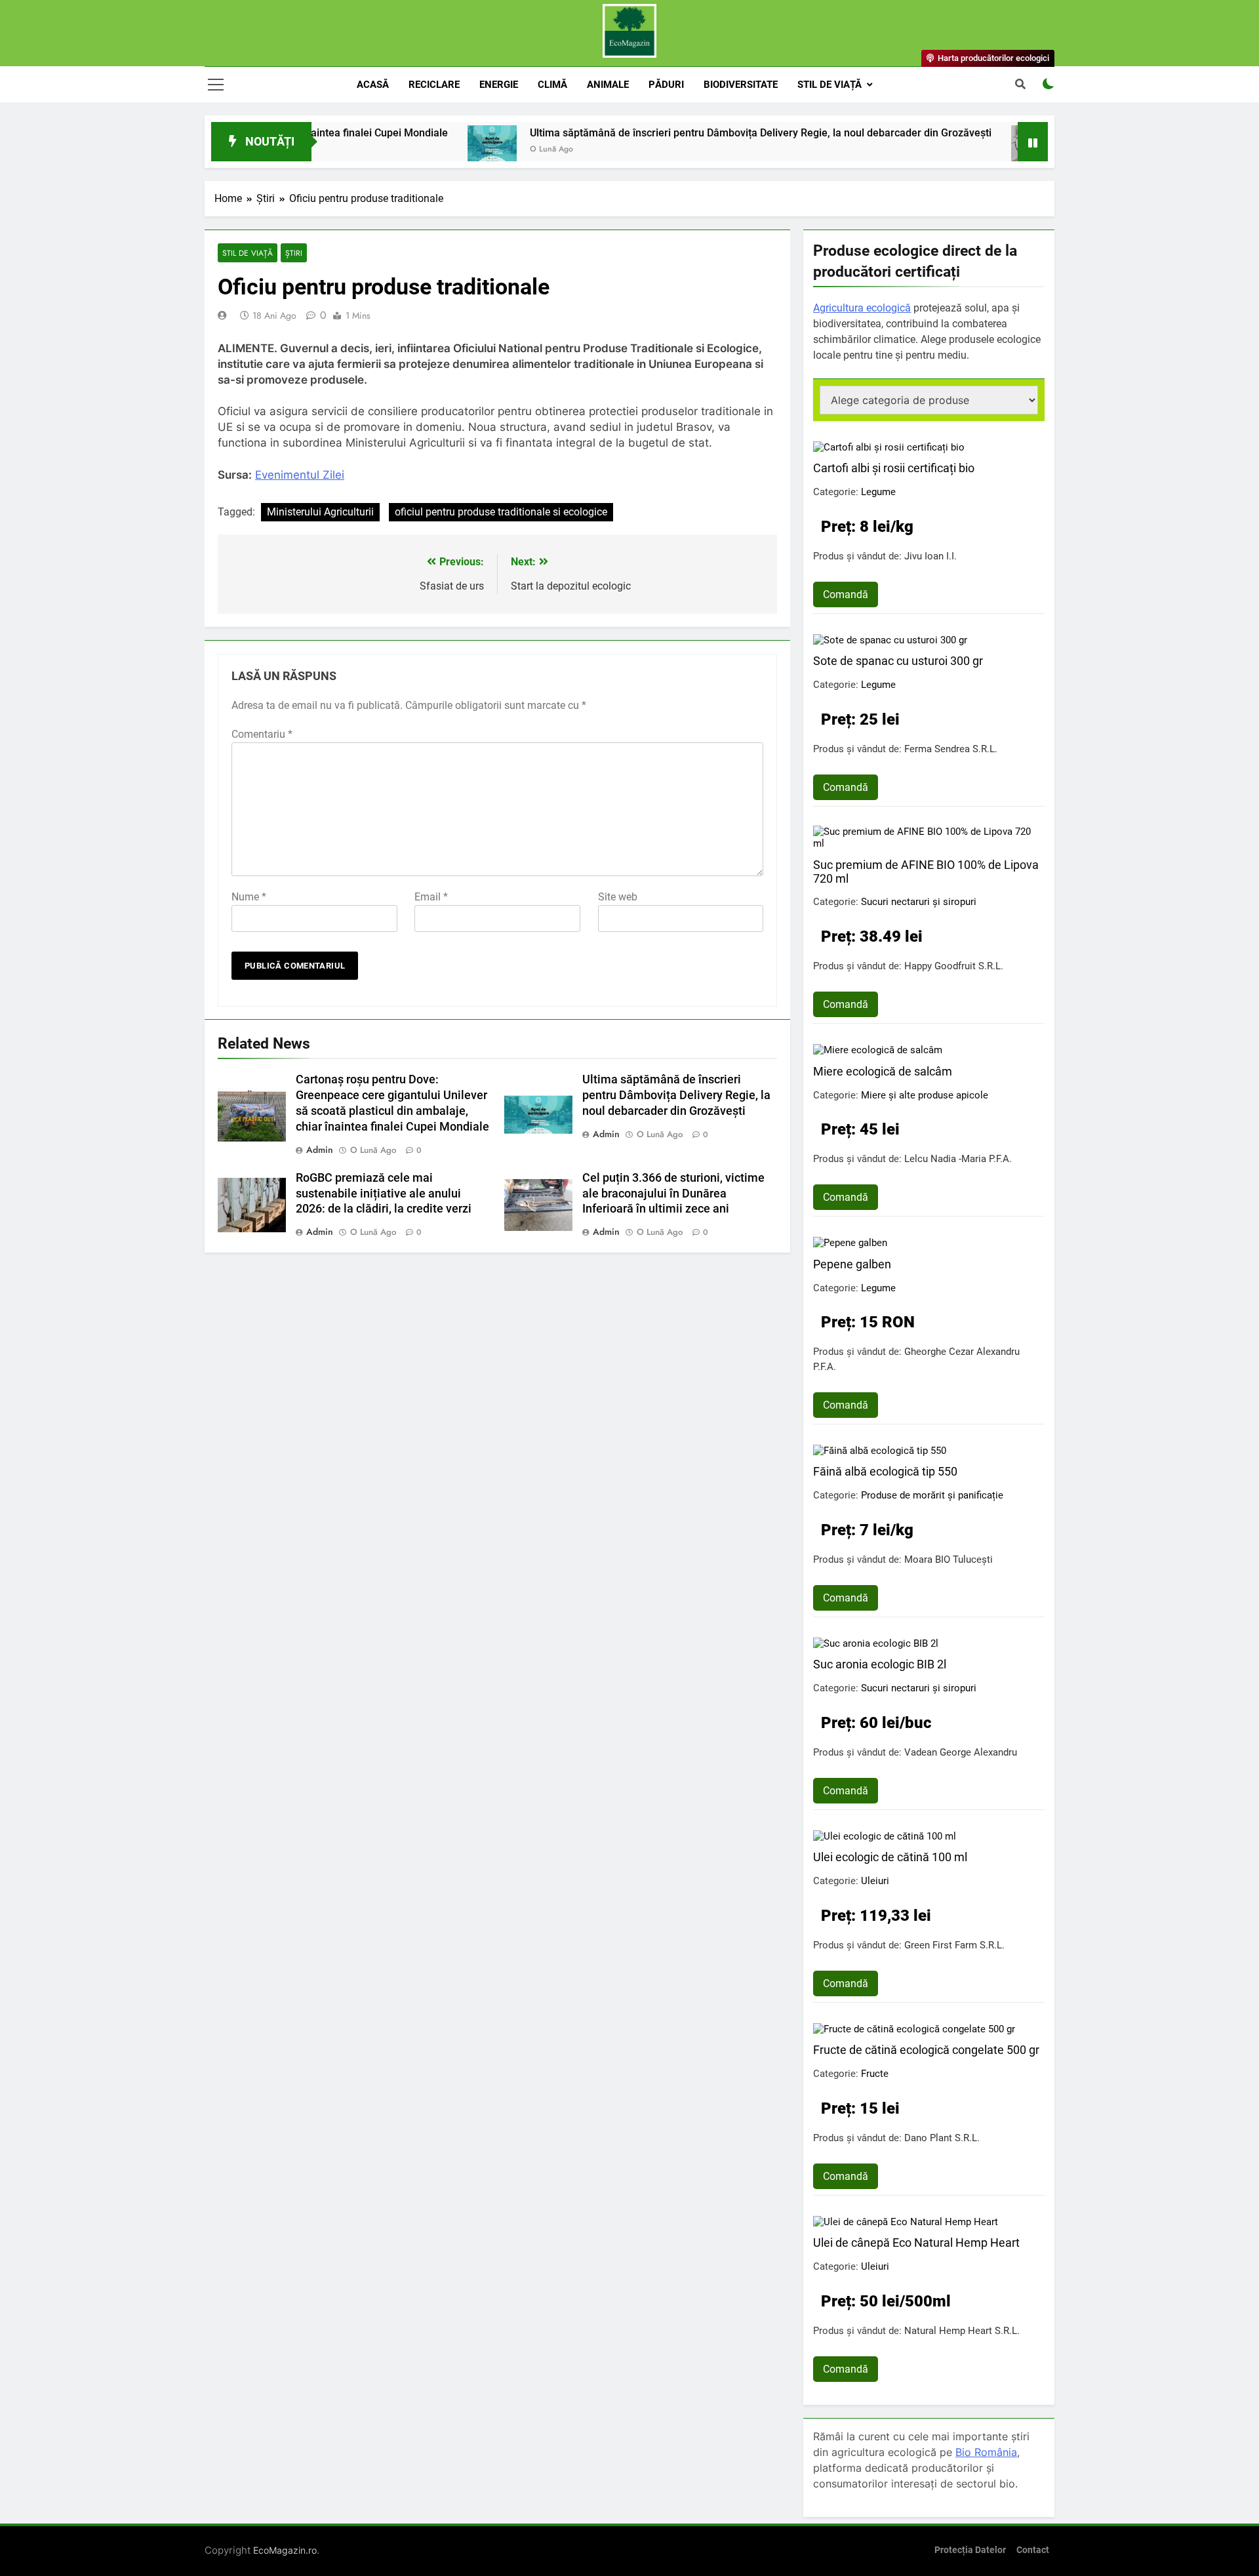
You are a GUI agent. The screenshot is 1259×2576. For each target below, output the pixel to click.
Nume (249, 897)
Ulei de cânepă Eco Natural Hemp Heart (916, 2243)
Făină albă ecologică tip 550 (885, 1471)
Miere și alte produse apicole (925, 1095)
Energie (499, 85)
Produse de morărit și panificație (932, 1495)
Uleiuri (875, 1881)
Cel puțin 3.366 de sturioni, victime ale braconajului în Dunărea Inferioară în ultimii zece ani (673, 1194)
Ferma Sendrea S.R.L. (951, 749)
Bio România (986, 2452)
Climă (552, 85)
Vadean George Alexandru (961, 1752)
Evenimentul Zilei (300, 475)
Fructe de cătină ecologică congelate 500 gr (926, 2050)
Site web (618, 897)
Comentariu (262, 734)
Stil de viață (829, 85)
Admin (320, 1150)
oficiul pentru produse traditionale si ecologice (501, 512)
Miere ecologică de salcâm (883, 1071)
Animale (608, 85)
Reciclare (434, 85)
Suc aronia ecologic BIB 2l (880, 1664)
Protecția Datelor (970, 2550)
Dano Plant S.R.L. (942, 2138)
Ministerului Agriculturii (320, 512)
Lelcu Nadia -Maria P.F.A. (958, 1159)
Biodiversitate (741, 85)
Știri (294, 253)
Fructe (875, 2074)
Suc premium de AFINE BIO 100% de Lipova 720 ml (926, 872)
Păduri (666, 85)
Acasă (373, 85)
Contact (1033, 2550)
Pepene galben (852, 1264)
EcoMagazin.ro (285, 2550)
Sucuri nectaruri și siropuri (919, 902)
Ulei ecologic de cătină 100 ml (890, 1857)
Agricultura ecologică (862, 308)
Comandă (846, 594)
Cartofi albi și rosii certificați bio (894, 468)
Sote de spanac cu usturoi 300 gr (898, 661)
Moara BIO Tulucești (949, 1560)
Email (431, 897)
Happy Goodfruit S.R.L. (954, 966)
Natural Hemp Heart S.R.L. (962, 2331)
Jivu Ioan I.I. (930, 556)
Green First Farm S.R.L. (954, 1945)
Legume (878, 492)
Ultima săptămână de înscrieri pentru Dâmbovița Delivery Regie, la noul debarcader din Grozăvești (689, 133)
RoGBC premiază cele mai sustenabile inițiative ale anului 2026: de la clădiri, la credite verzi (384, 1194)
